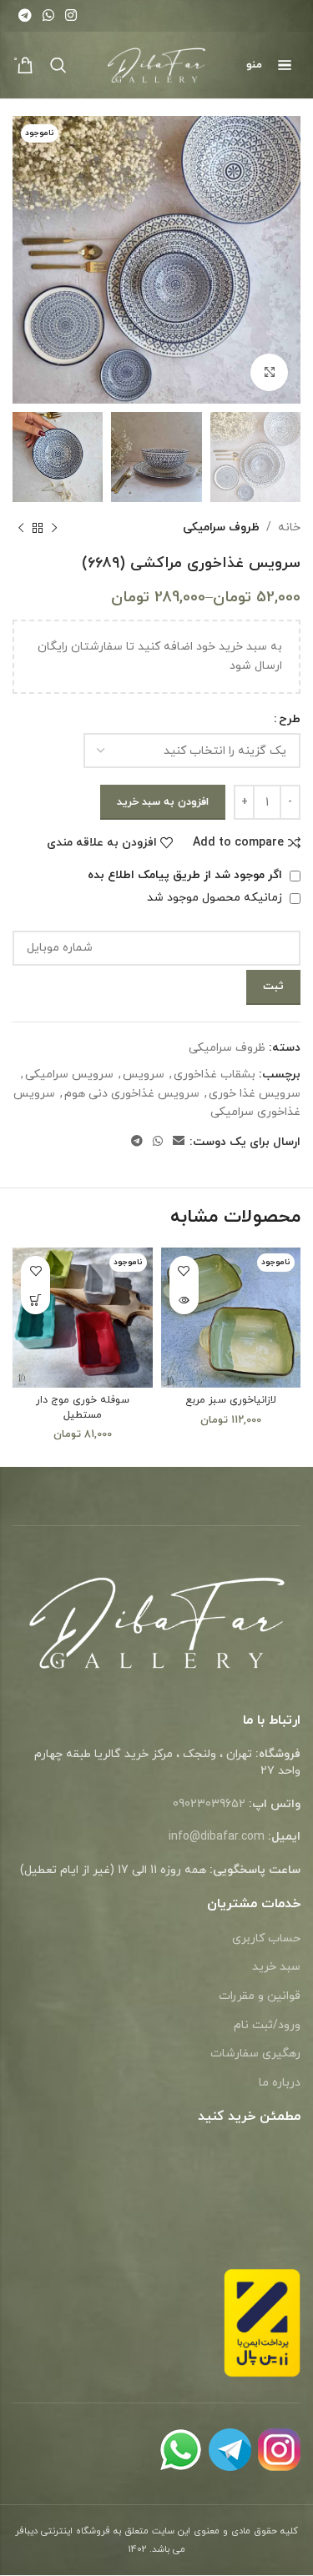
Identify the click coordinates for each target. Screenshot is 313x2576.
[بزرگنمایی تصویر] (269, 372)
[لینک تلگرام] (25, 16)
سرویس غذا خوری (255, 1094)
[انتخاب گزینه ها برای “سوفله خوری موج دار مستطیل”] (35, 1300)
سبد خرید (276, 1967)
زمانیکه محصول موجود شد (216, 898)
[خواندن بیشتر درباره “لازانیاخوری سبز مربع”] (184, 1300)
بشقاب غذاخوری (215, 1075)
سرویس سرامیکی (69, 1075)
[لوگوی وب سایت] (156, 64)
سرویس (144, 1075)
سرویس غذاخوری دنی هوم (132, 1094)
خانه (289, 527)
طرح (290, 719)
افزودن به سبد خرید (163, 802)
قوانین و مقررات (260, 1996)
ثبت (273, 987)
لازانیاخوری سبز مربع (231, 1400)
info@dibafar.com (217, 1837)
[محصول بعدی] (21, 529)
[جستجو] (58, 65)
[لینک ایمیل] (179, 1142)
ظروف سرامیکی (221, 527)
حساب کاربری (266, 1938)
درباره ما (280, 2083)
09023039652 (209, 1804)
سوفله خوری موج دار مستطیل (83, 1408)
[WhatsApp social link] (48, 16)
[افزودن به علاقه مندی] (184, 1270)
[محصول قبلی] (54, 529)
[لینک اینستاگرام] (71, 16)
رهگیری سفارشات (255, 2054)
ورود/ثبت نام (267, 2025)
